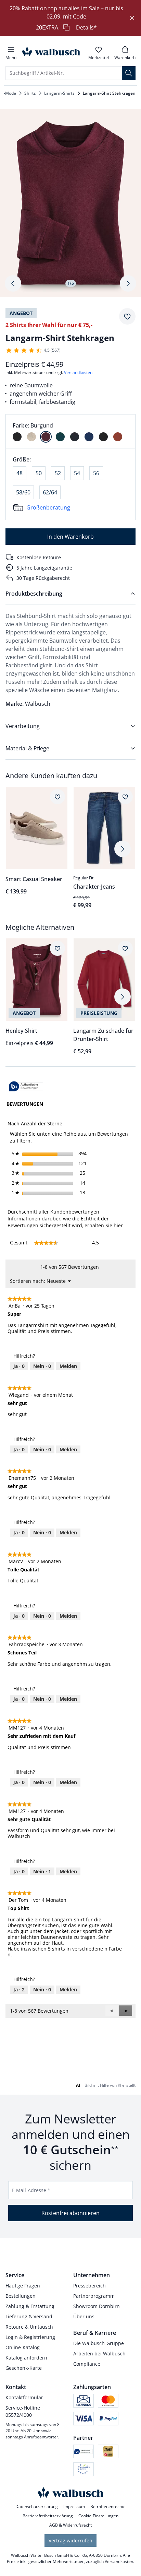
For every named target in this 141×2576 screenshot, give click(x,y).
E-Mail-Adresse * (31, 2190)
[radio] (17, 437)
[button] (126, 2011)
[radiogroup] (70, 431)
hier (118, 1225)
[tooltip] (26, 1087)
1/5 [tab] (71, 283)
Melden (68, 1366)
